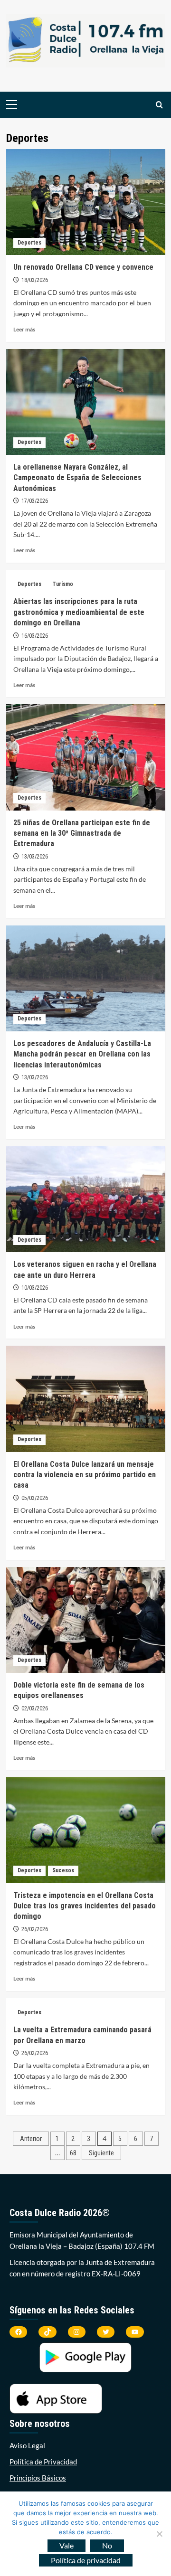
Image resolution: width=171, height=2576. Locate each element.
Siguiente (101, 2153)
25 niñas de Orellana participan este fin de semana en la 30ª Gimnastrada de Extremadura (82, 833)
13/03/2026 (35, 857)
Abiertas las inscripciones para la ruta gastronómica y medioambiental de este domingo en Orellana (79, 612)
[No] (159, 2534)
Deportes (29, 243)
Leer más (24, 329)
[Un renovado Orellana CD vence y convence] (86, 202)
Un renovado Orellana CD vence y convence (83, 267)
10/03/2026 (35, 1288)
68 (73, 2153)
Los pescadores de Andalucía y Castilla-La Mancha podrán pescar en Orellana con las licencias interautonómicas (82, 1054)
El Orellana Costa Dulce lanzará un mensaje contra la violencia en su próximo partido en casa (85, 1475)
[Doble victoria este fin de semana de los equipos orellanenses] (86, 1620)
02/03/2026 (35, 1708)
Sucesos (63, 1870)
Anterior (31, 2139)
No (107, 2545)
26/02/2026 (35, 1929)
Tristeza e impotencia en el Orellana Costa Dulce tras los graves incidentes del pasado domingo (85, 1906)
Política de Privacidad (43, 2462)
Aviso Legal (27, 2445)
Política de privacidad (86, 2560)
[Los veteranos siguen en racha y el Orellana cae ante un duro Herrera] (86, 1199)
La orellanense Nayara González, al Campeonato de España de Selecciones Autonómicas (77, 478)
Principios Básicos (38, 2478)
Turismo (63, 584)
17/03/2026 (35, 501)
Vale (66, 2545)
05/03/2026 (35, 1498)
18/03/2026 (35, 280)
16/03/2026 (35, 636)
